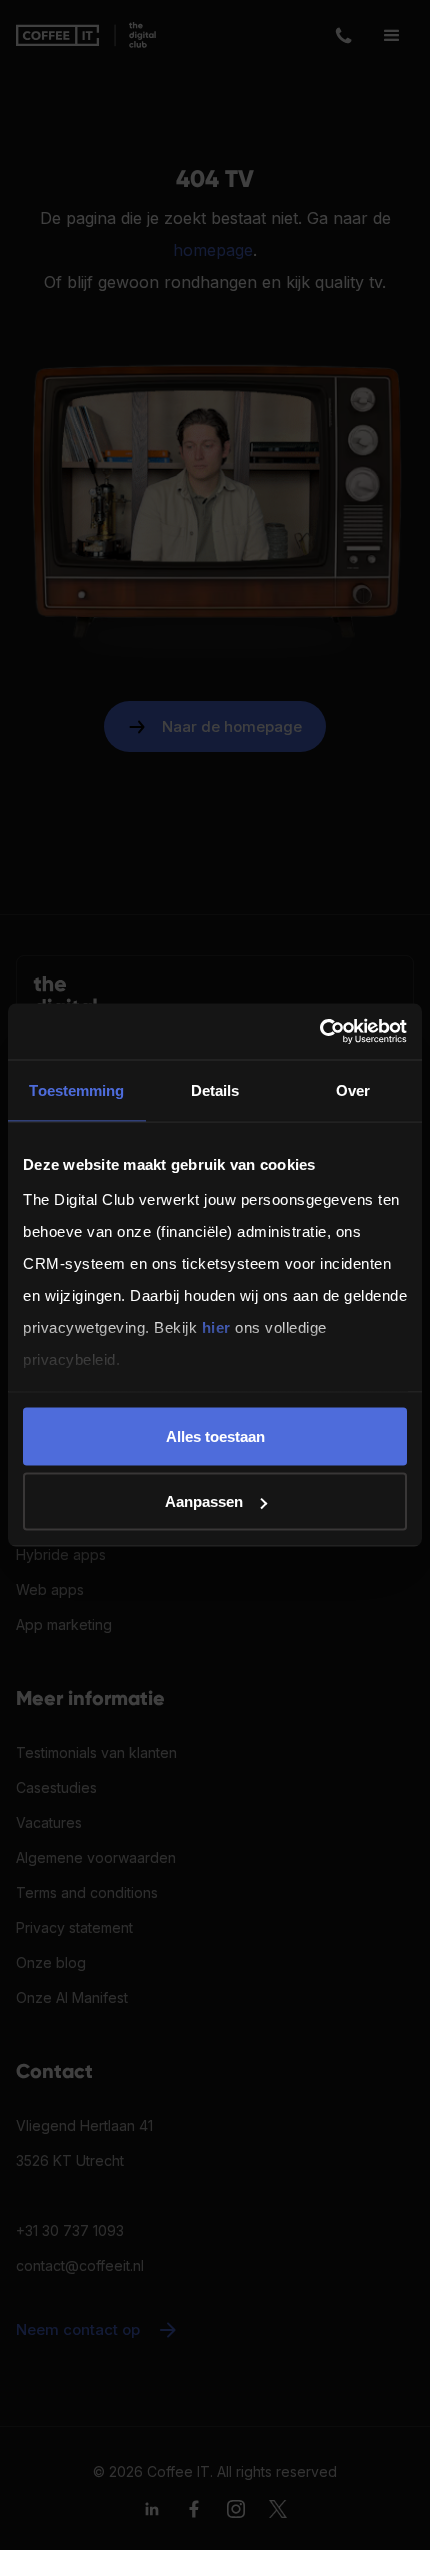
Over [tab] (353, 1089)
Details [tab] (215, 1089)
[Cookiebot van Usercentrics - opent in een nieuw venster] (319, 1032)
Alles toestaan (215, 1435)
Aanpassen (204, 1501)
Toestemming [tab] (76, 1089)
